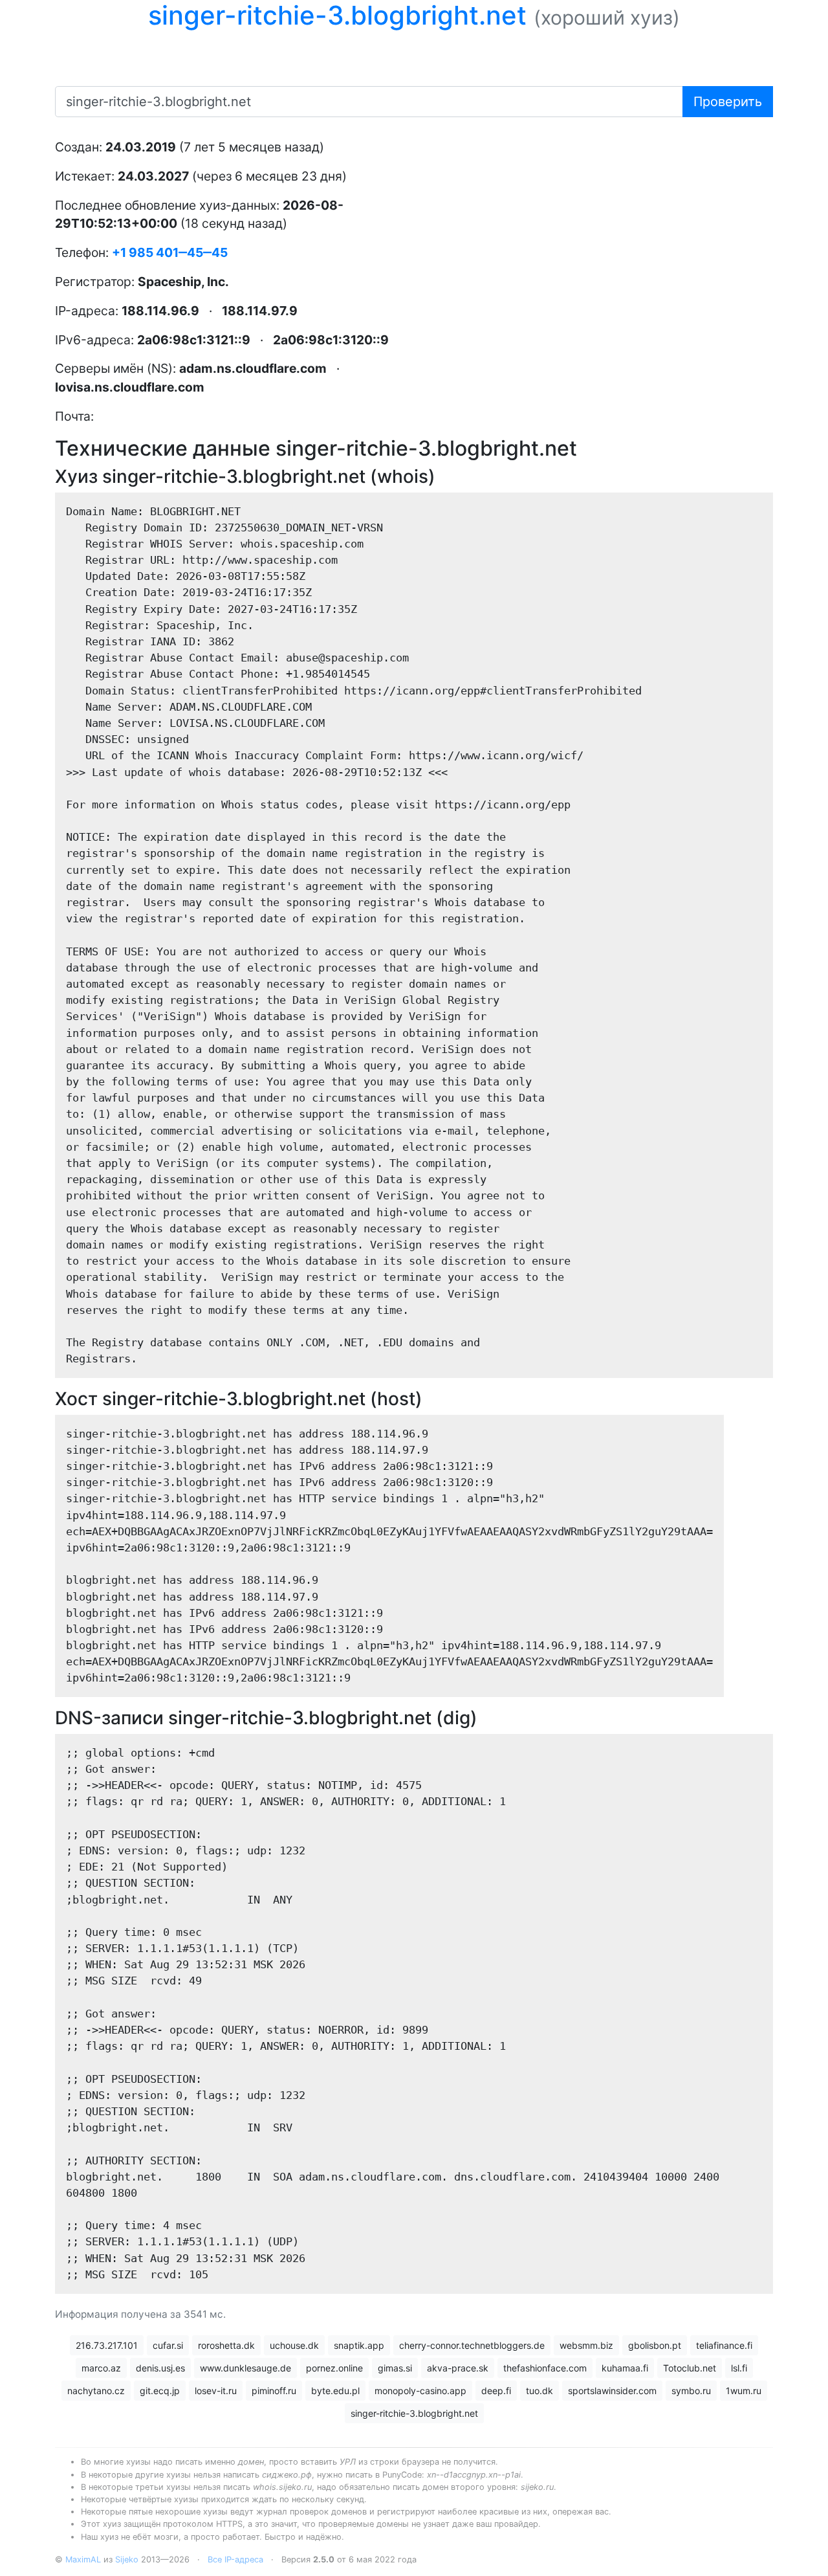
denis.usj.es (160, 2368)
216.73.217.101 (107, 2345)
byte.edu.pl (335, 2391)
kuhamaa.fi (625, 2368)
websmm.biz (586, 2345)
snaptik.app (359, 2345)
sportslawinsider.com (612, 2391)
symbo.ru (691, 2391)
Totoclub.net (690, 2368)
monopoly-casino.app (420, 2391)
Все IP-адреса (235, 2559)
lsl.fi (739, 2368)
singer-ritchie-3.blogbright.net (414, 2413)
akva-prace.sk (458, 2368)
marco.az (101, 2368)
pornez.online (334, 2368)
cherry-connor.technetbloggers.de (472, 2345)
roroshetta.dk (226, 2345)
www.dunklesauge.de (245, 2368)
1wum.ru (744, 2391)
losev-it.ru (216, 2391)
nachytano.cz (96, 2391)
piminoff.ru (274, 2391)
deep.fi (496, 2391)
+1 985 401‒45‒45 (170, 252)
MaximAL (83, 2559)
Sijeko (127, 2559)
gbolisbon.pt (655, 2345)
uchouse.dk (294, 2345)
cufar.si (168, 2345)
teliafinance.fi (724, 2345)
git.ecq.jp (160, 2391)
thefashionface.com (545, 2368)
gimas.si (395, 2368)
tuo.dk (539, 2391)
